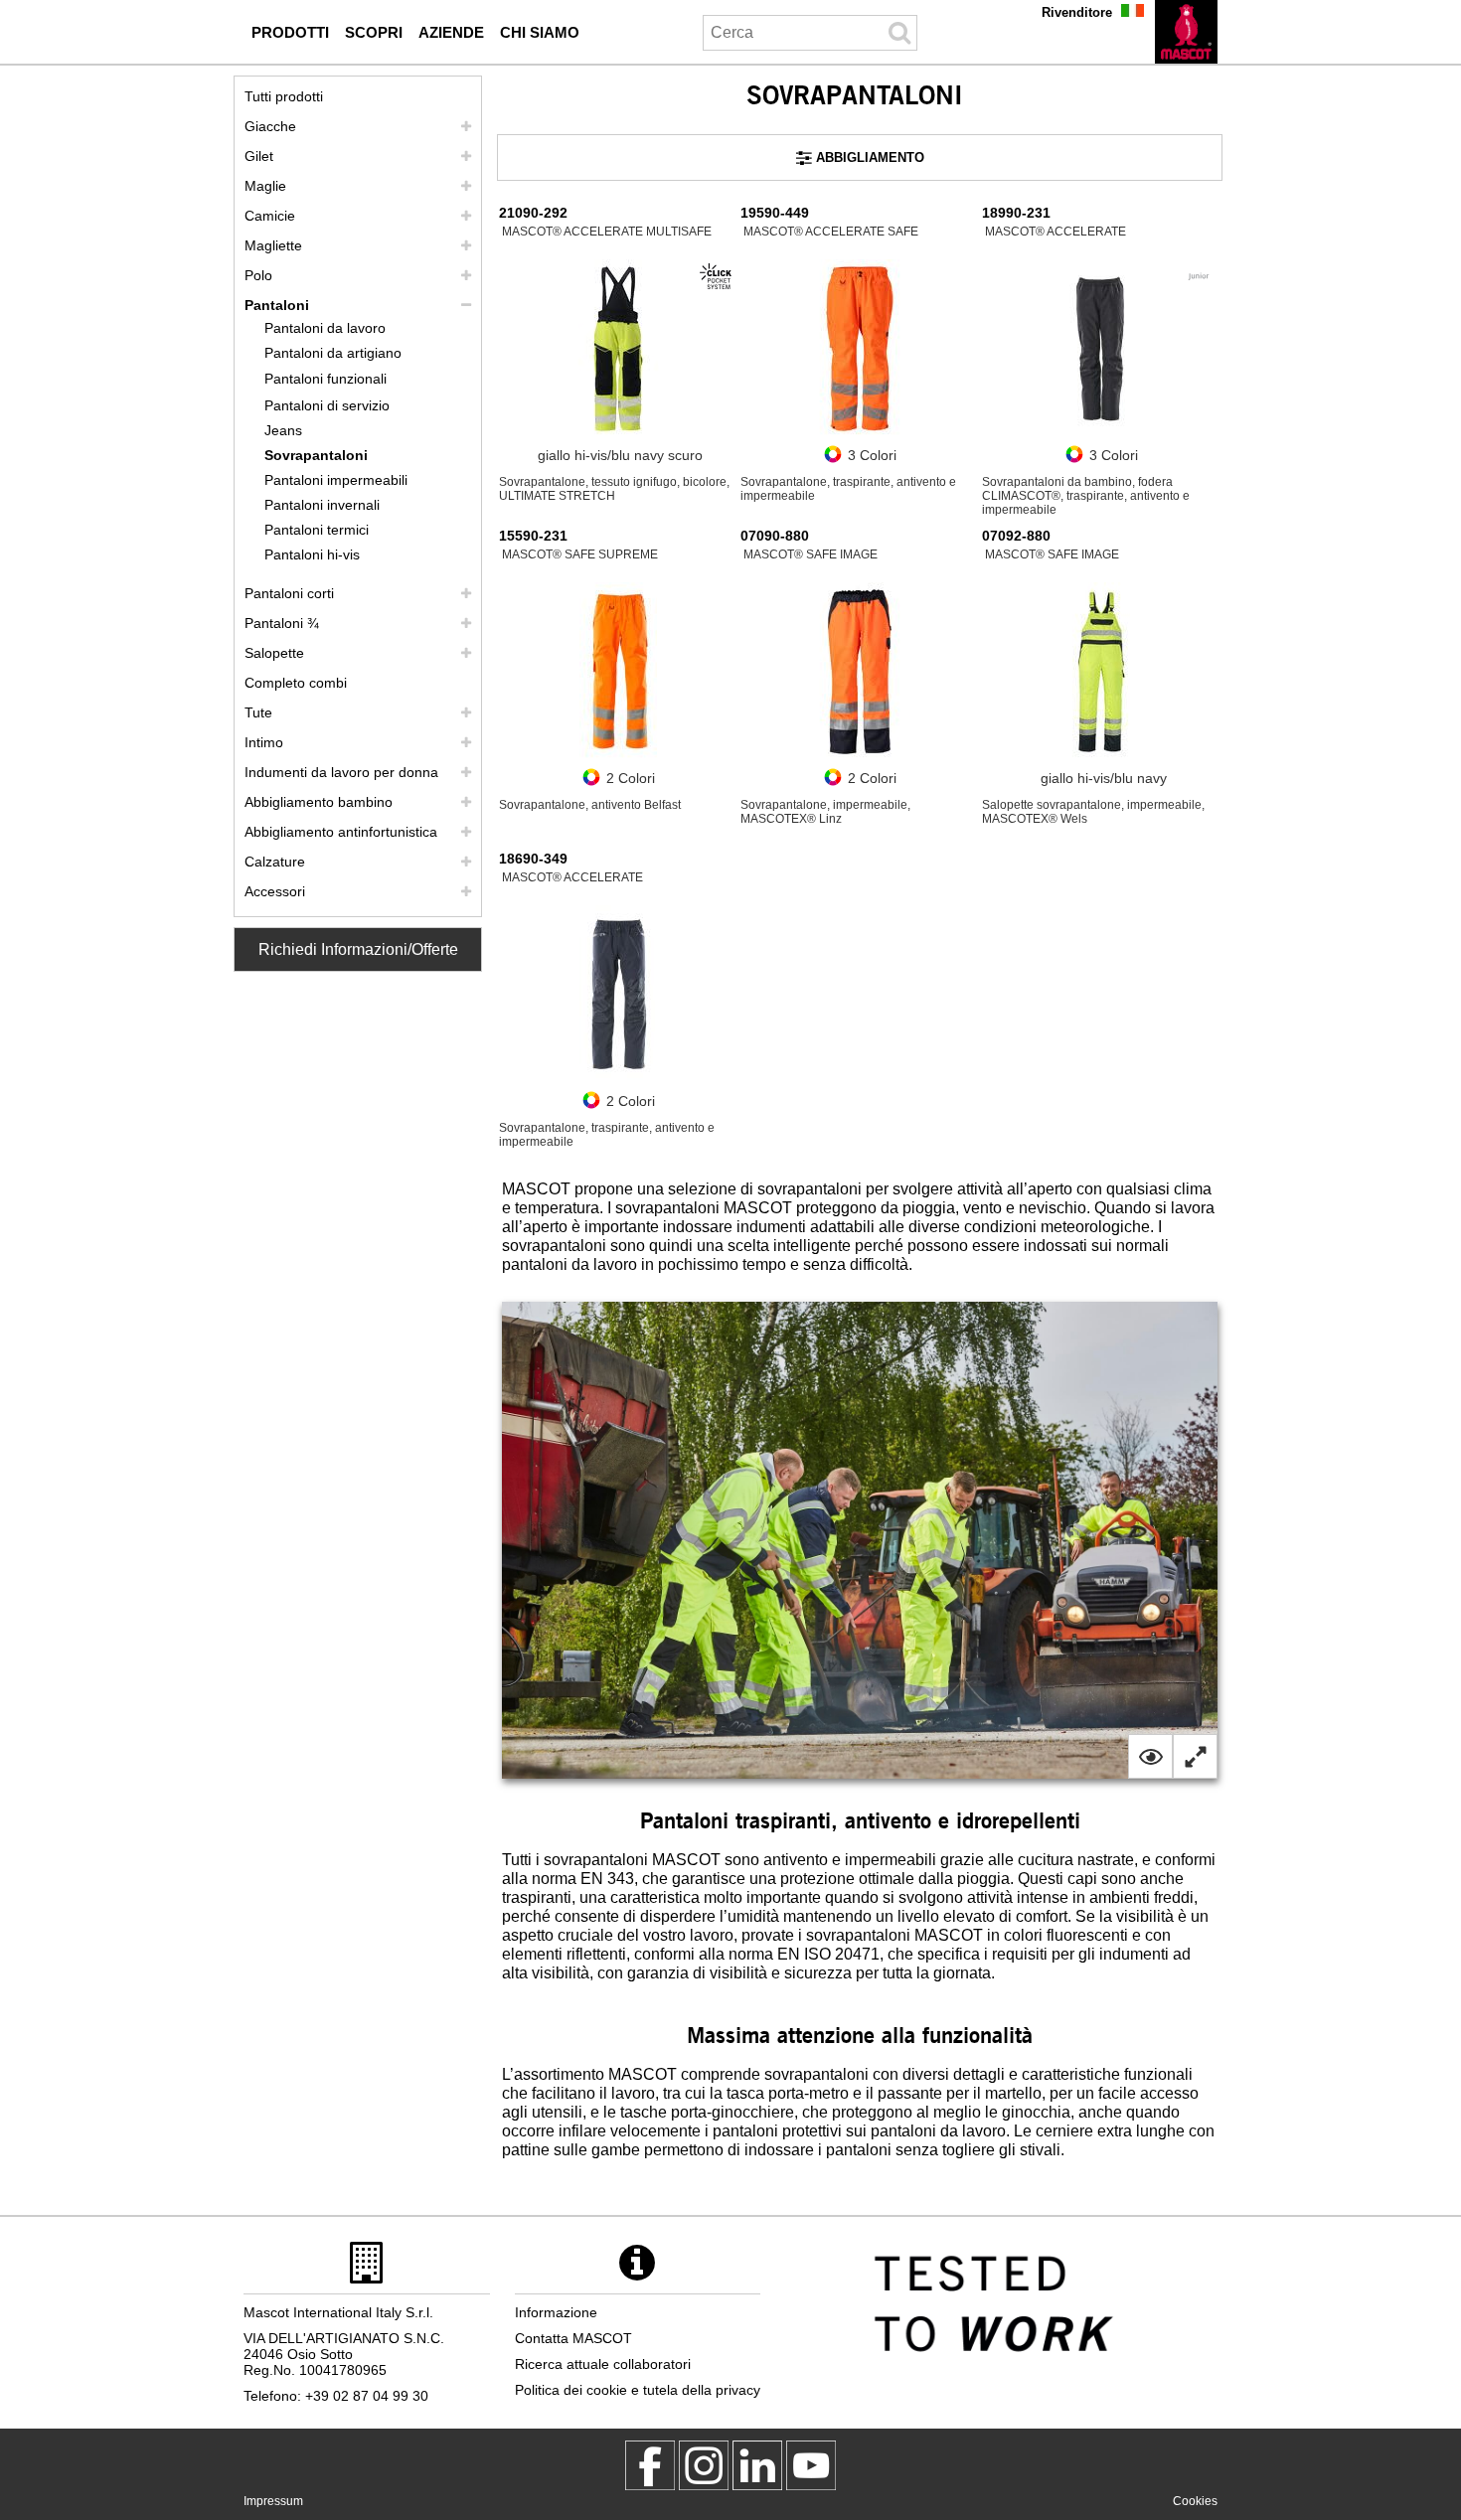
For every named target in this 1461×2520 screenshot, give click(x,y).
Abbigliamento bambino (319, 802)
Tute (258, 712)
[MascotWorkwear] (650, 2465)
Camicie (270, 216)
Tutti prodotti (284, 96)
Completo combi (296, 683)
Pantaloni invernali (322, 505)
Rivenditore (1077, 12)
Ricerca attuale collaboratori (603, 2364)
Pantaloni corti (289, 593)
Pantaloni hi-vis (312, 554)
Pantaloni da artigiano (333, 353)
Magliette (273, 245)
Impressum (273, 2501)
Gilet (259, 156)
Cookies (1195, 2501)
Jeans (283, 430)
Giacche (270, 126)
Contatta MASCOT (573, 2338)
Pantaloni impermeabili (336, 480)
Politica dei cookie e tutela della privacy (638, 2390)
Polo (258, 275)
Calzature (275, 862)
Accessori (275, 891)
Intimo (264, 742)
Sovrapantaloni (316, 455)
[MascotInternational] (811, 2465)
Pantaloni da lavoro (325, 328)
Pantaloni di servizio (327, 405)
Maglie (265, 186)
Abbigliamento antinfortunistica (341, 832)
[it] (1186, 32)
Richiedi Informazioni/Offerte (358, 949)
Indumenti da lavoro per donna (341, 772)
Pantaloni (277, 305)
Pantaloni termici (317, 530)
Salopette (274, 653)
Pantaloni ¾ (282, 623)
